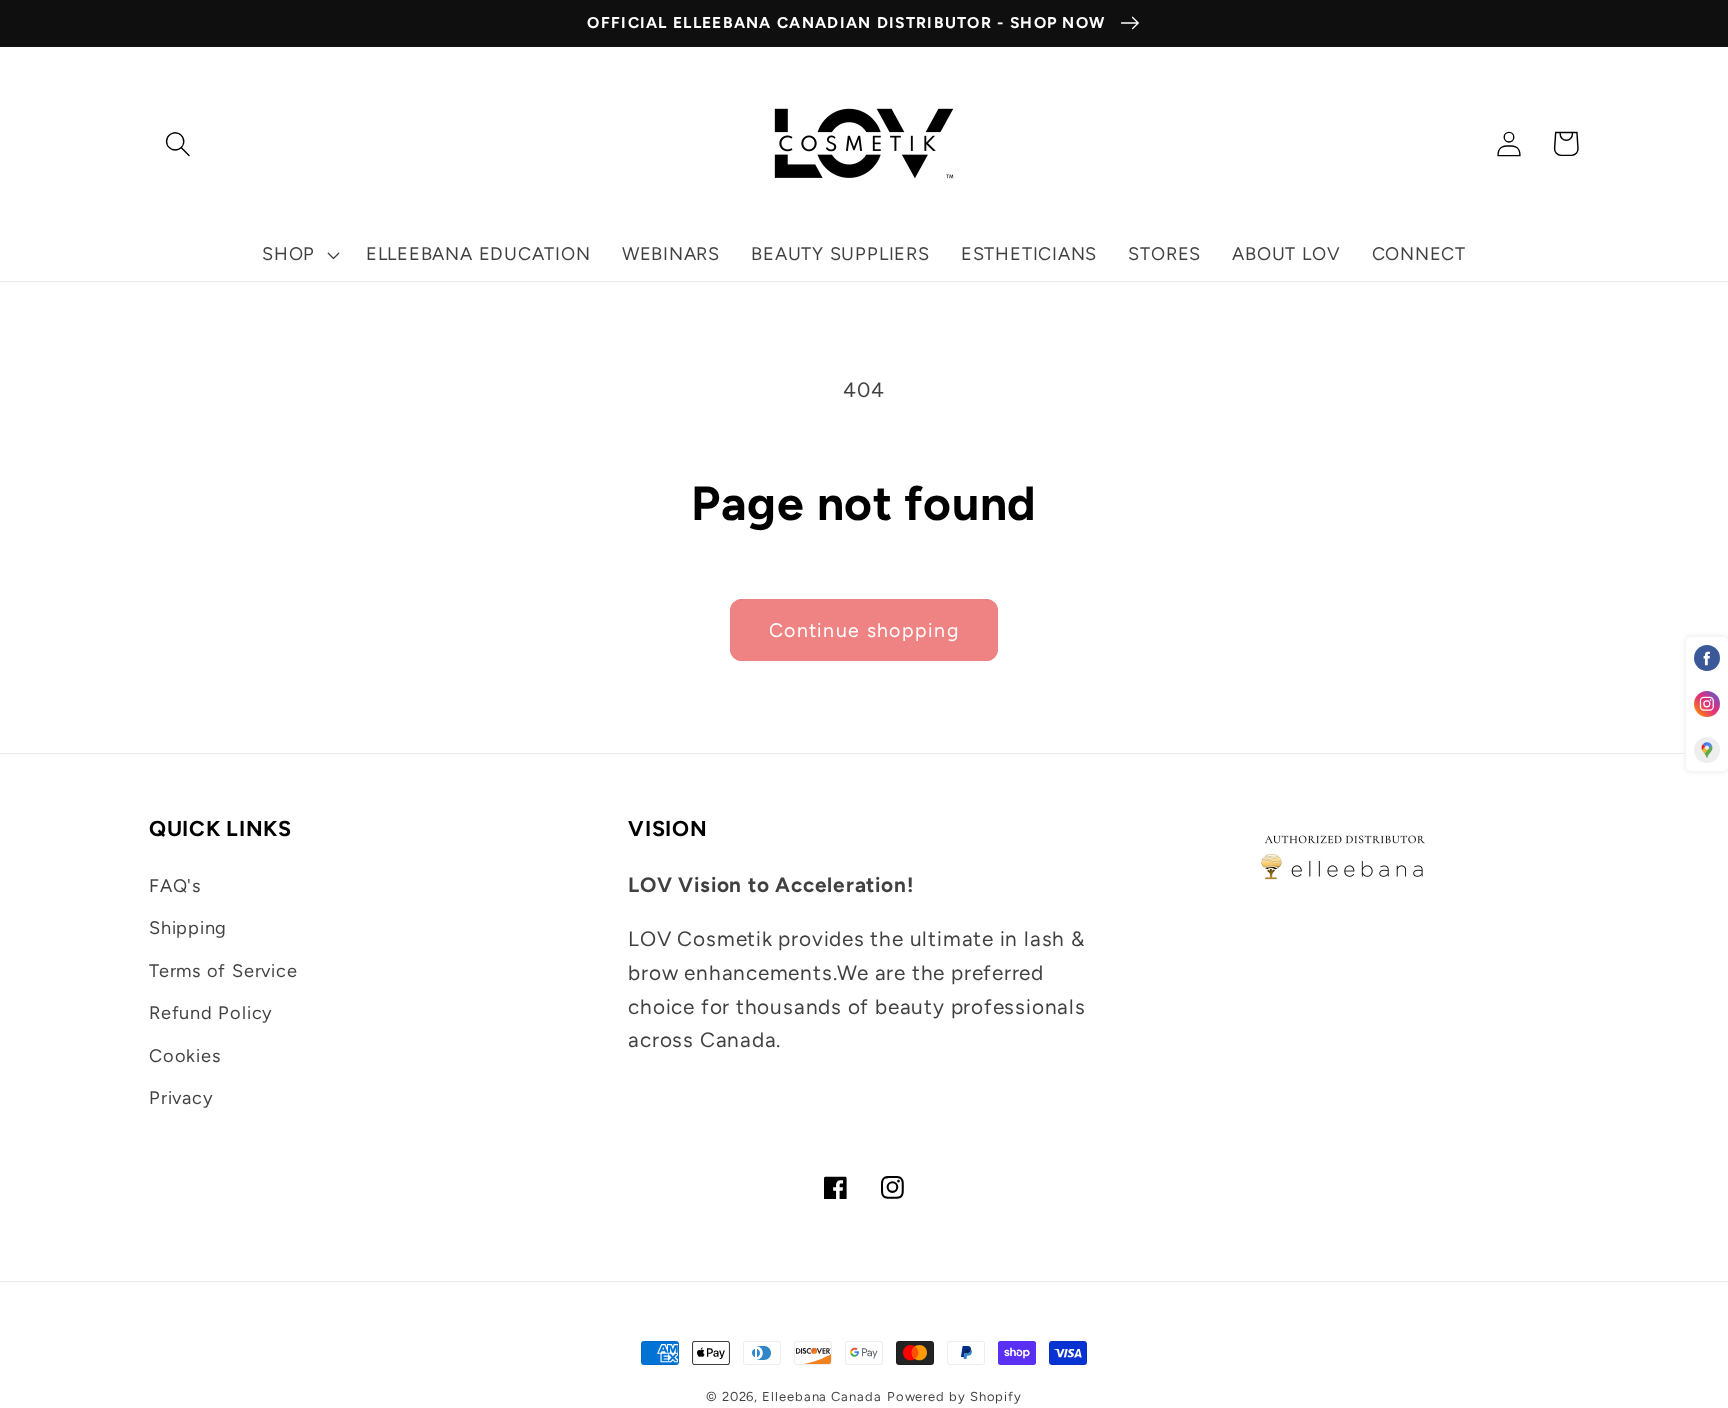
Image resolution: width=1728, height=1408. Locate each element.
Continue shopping (864, 630)
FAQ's (175, 886)
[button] (177, 143)
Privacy (181, 1098)
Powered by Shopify (954, 1396)
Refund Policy (211, 1013)
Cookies (184, 1056)
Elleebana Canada (822, 1396)
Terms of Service (223, 971)
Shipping (188, 928)
